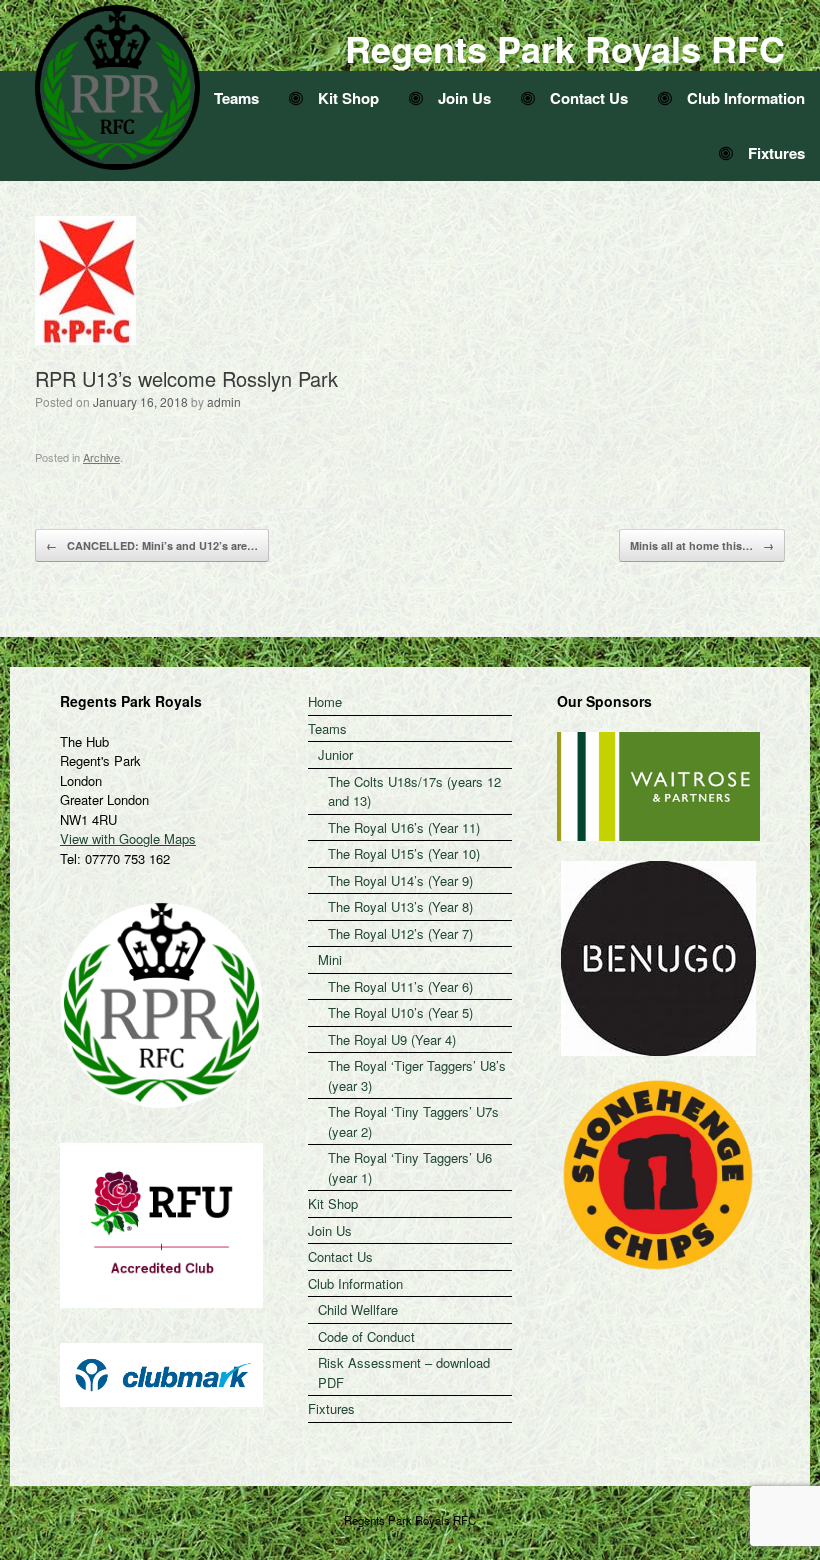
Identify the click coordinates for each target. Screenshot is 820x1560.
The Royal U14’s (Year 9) (400, 880)
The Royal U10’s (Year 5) (400, 1012)
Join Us (464, 98)
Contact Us (589, 98)
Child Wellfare (358, 1309)
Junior (335, 754)
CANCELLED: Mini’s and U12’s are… (152, 545)
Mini (330, 959)
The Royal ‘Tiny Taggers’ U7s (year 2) (413, 1121)
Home (325, 701)
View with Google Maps (128, 838)
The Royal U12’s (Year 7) (400, 933)
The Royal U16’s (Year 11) (404, 827)
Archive (101, 457)
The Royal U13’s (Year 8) (400, 906)
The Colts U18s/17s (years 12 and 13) (414, 791)
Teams (236, 98)
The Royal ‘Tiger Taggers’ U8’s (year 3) (417, 1075)
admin (224, 401)
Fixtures (776, 153)
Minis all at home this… (702, 545)
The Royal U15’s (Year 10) (404, 853)
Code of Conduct (366, 1336)
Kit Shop (348, 98)
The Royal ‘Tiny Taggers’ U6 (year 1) (410, 1167)
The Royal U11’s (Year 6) (400, 986)
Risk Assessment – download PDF (404, 1372)
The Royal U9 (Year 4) (392, 1039)
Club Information (746, 98)
